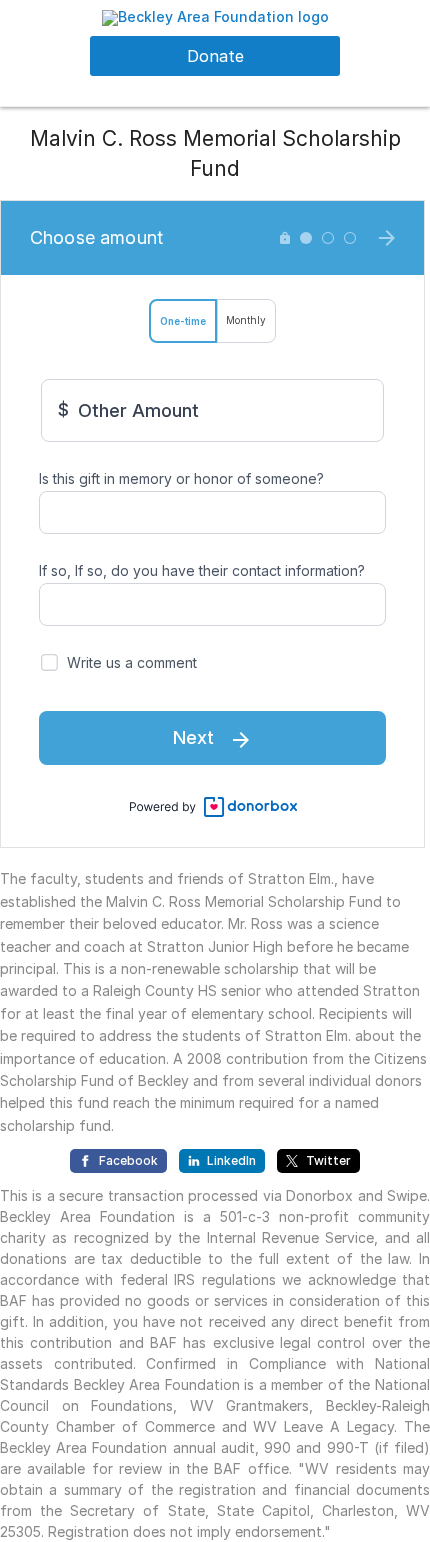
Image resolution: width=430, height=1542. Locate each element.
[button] (215, 16)
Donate (215, 56)
